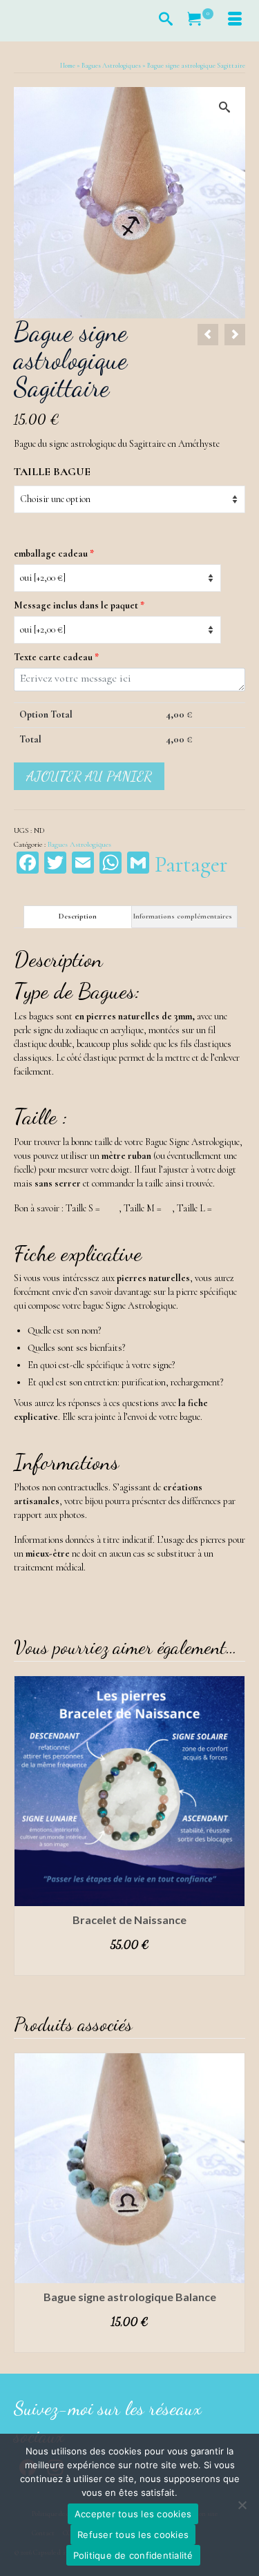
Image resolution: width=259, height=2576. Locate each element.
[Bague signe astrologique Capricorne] (235, 335)
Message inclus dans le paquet (79, 605)
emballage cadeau (54, 554)
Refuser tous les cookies (133, 2535)
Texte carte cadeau (56, 657)
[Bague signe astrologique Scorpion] (208, 335)
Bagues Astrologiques (79, 844)
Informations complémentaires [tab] (183, 916)
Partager (191, 865)
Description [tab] (78, 916)
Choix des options (130, 1965)
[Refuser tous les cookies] (242, 2505)
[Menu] (235, 21)
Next (233, 1826)
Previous (26, 1826)
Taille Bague (52, 472)
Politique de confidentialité (133, 2555)
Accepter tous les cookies (133, 2514)
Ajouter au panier (89, 776)
